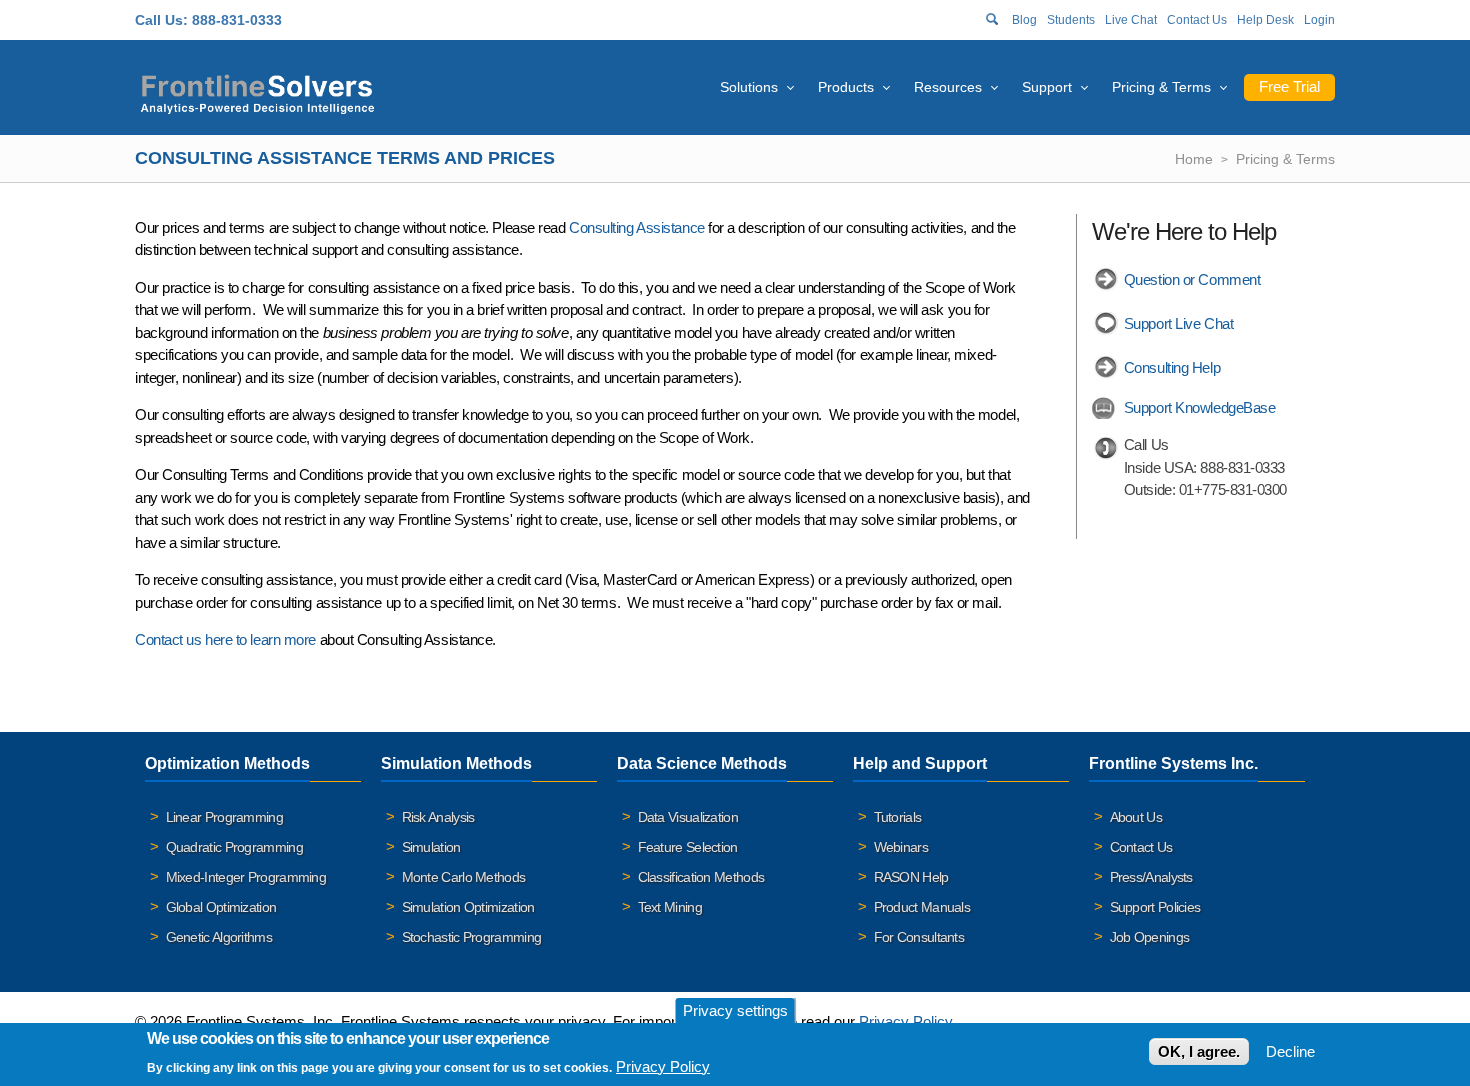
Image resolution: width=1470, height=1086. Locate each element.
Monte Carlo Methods (464, 877)
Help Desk (1265, 20)
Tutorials (898, 817)
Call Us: (161, 20)
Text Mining (670, 907)
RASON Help (911, 877)
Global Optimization (221, 907)
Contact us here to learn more (225, 639)
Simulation (431, 847)
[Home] (257, 91)
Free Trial (1289, 86)
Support (1047, 87)
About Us (1136, 817)
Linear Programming (224, 817)
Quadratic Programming (234, 847)
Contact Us (1197, 20)
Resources (948, 87)
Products (846, 87)
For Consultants (919, 937)
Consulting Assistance (637, 227)
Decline (1290, 1051)
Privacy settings (735, 1010)
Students (1071, 20)
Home (1194, 159)
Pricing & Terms (1161, 87)
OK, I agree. (1199, 1051)
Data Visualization (688, 817)
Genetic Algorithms (219, 937)
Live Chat (1131, 20)
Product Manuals (922, 907)
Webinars (901, 847)
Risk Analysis (438, 817)
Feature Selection (688, 847)
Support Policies (1155, 907)
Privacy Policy (905, 1021)
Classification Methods (701, 877)
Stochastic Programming (472, 937)
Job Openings (1150, 937)
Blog (1024, 20)
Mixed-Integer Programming (246, 877)
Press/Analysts (1151, 877)
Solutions (749, 87)
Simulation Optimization (468, 907)
